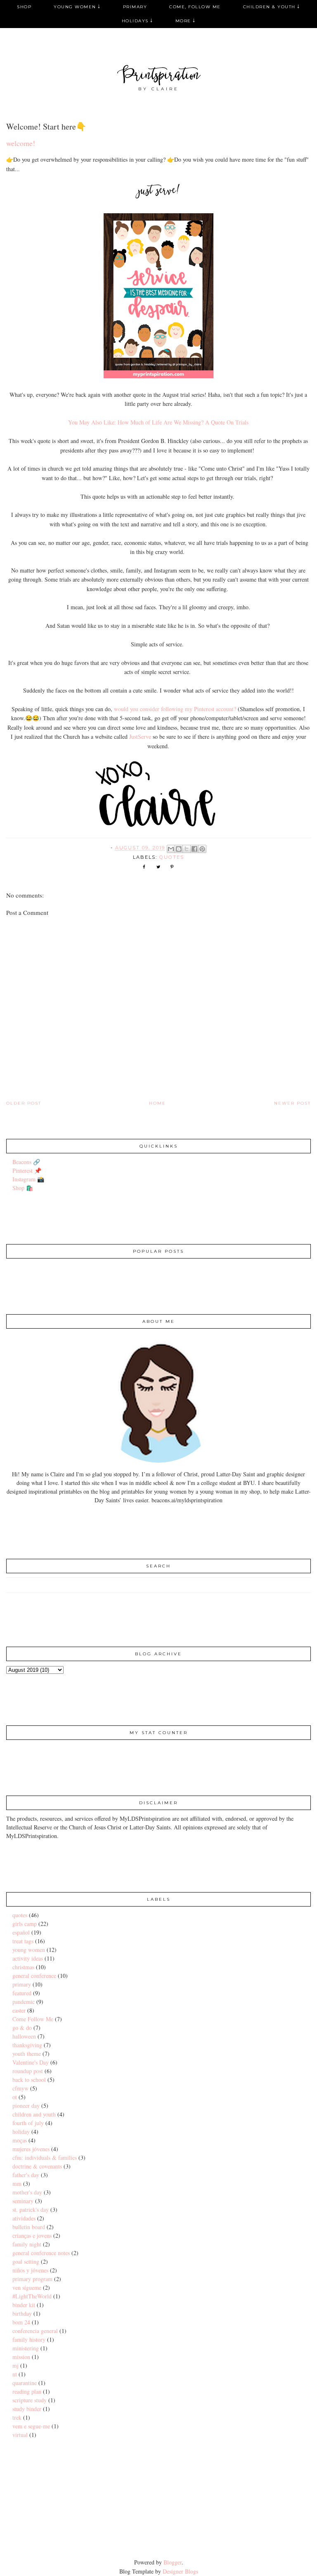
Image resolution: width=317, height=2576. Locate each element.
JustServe (140, 737)
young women (29, 1950)
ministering (26, 2348)
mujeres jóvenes (31, 2149)
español (21, 1932)
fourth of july (28, 2123)
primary (22, 1984)
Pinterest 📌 (27, 1170)
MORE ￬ (186, 21)
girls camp (25, 1924)
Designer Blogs (180, 2571)
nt (15, 2374)
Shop (24, 7)
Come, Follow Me (195, 7)
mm (17, 2184)
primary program (32, 2279)
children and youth (34, 2114)
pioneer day (26, 2106)
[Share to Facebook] (194, 849)
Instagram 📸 (28, 1179)
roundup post (28, 2071)
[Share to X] (187, 849)
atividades (24, 2218)
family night (27, 2244)
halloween (24, 2036)
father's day (26, 2175)
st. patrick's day (31, 2210)
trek (17, 2417)
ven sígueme (27, 2287)
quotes (172, 857)
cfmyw (20, 2088)
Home (157, 1103)
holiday (21, 2132)
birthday (22, 2313)
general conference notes (41, 2253)
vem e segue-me (31, 2426)
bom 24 (21, 2322)
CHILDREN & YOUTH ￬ (272, 7)
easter (19, 2010)
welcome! (21, 143)
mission (21, 2357)
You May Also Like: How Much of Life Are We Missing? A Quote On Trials (158, 422)
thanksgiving (27, 2045)
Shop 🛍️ (23, 1188)
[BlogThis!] (179, 849)
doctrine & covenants (37, 2166)
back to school (29, 2080)
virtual (20, 2435)
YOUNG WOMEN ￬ (77, 7)
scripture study (30, 2400)
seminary (23, 2201)
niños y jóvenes (30, 2270)
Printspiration (159, 76)
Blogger (173, 2562)
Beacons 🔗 (26, 1162)
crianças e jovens (32, 2235)
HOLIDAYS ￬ (137, 21)
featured (22, 1993)
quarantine (25, 2383)
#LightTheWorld (32, 2296)
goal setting (26, 2261)
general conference (34, 1976)
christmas (23, 1967)
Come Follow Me (33, 2019)
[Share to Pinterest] (202, 849)
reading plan (27, 2391)
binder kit (24, 2305)
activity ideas (28, 1958)
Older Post (24, 1103)
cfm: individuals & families (45, 2158)
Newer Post (292, 1103)
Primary (135, 7)
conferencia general (35, 2331)
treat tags (23, 1941)
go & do (22, 2028)
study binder (27, 2409)
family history (29, 2339)
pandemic (24, 2002)
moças (20, 2140)
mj (15, 2365)
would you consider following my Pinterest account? (176, 709)
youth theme (27, 2054)
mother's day (27, 2192)
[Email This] (171, 849)
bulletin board (29, 2227)
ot (15, 2097)
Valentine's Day (31, 2062)
